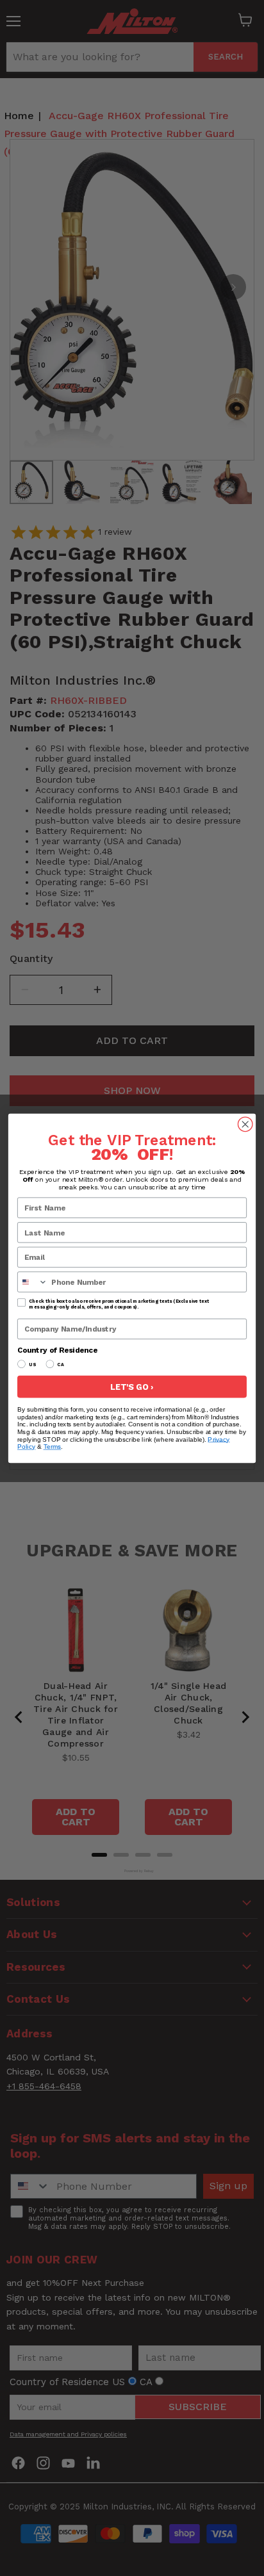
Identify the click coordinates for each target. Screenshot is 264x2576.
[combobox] (33, 1282)
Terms (53, 1447)
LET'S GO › (132, 1386)
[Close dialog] (245, 1124)
